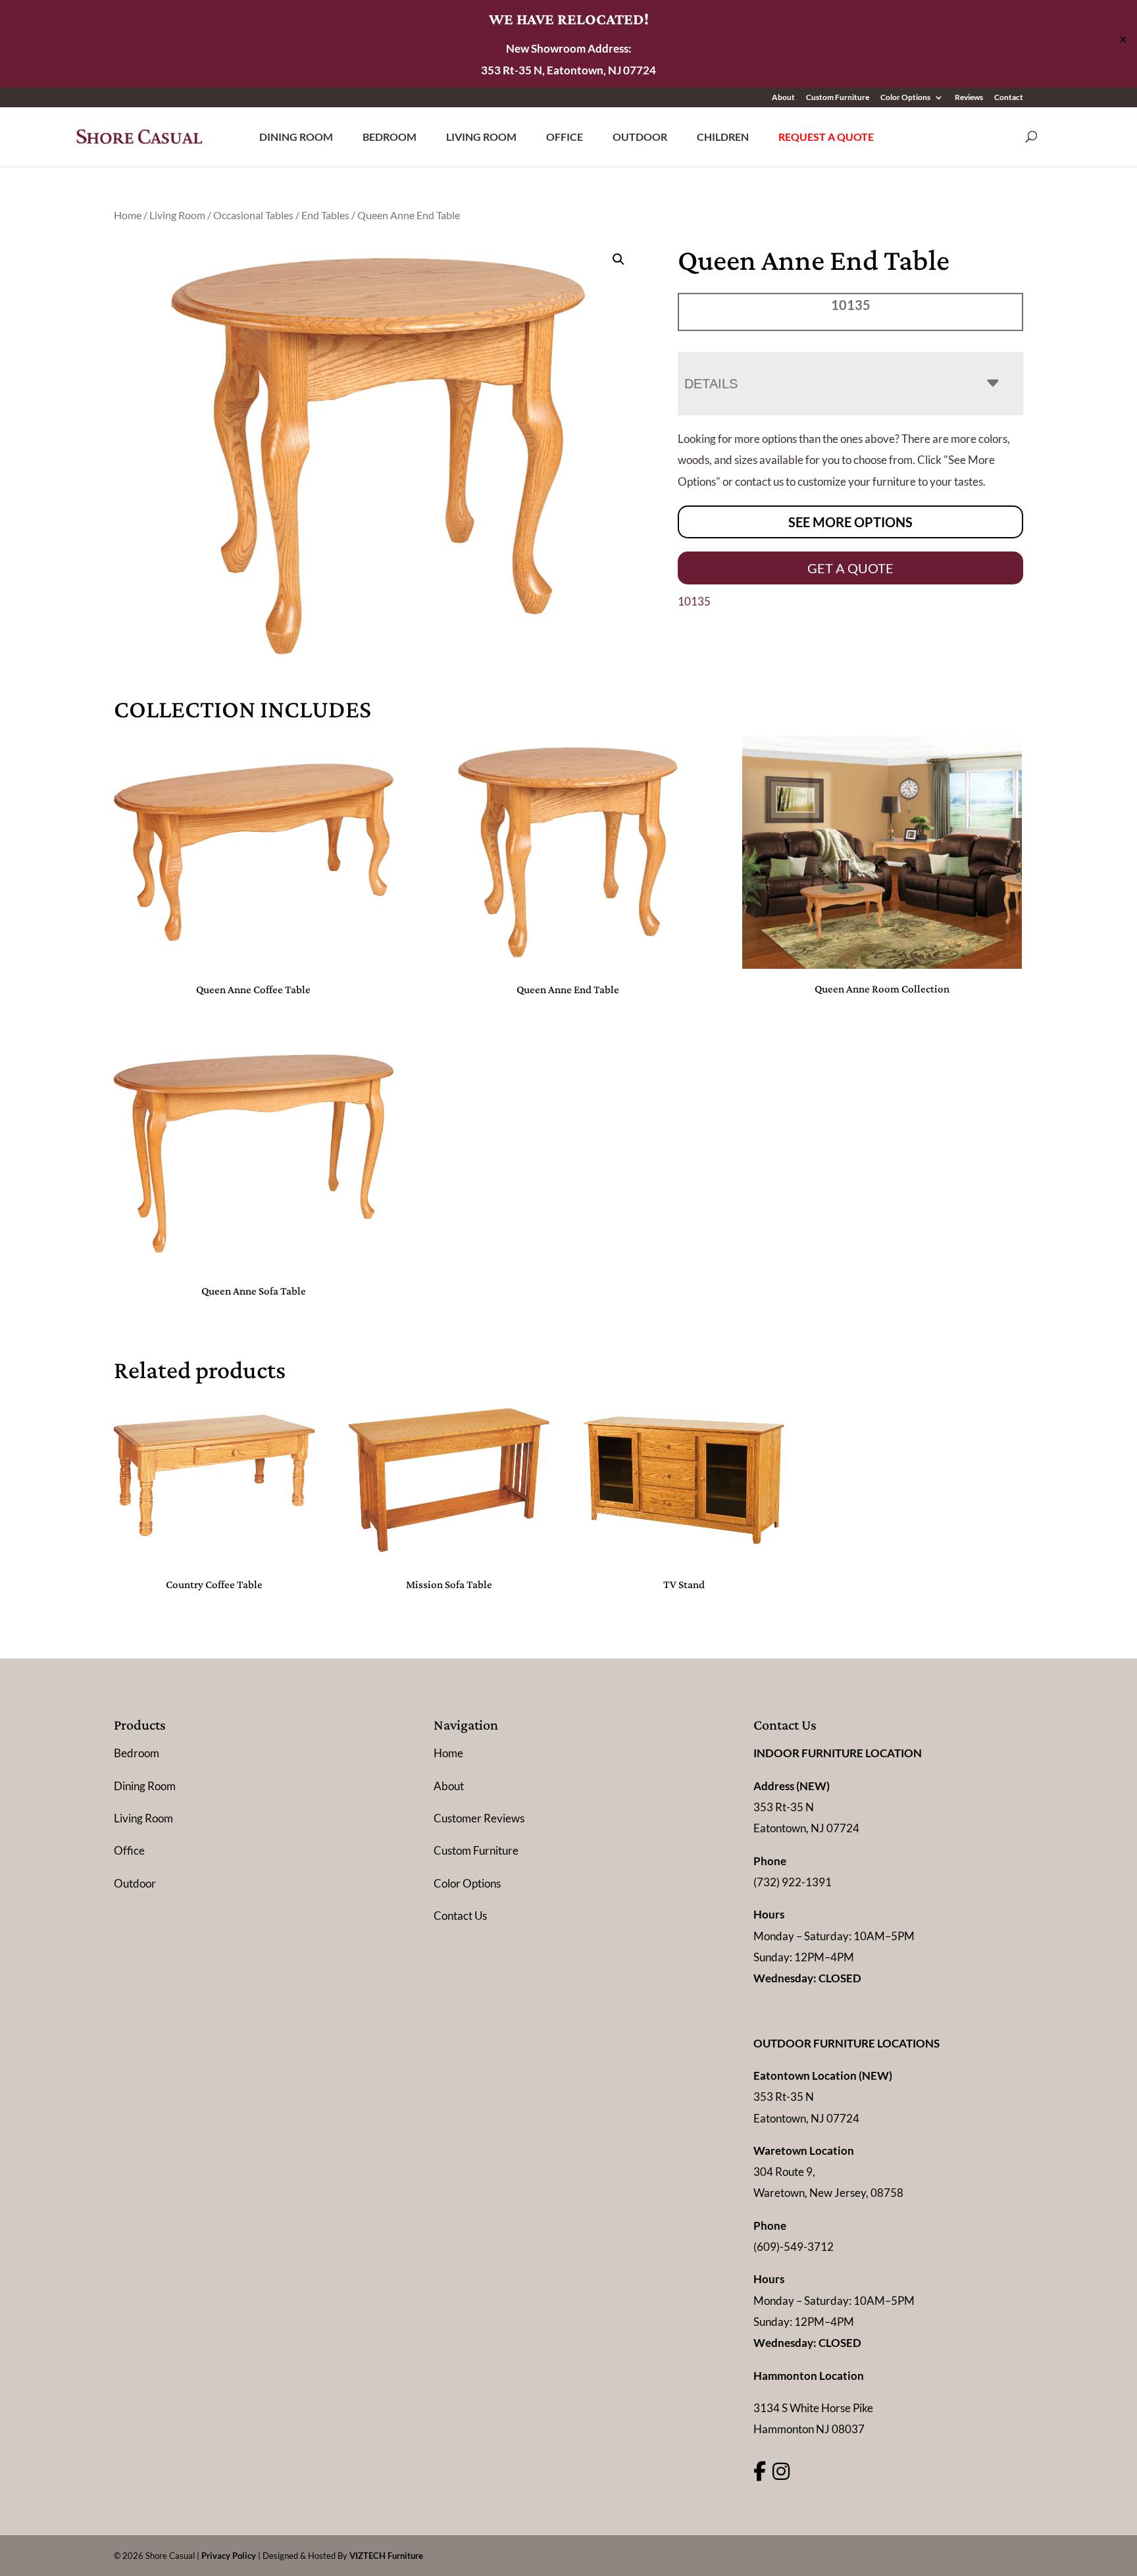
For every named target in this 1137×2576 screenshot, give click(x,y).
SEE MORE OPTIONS (850, 522)
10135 (694, 601)
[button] (619, 259)
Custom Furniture (838, 98)
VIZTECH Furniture (386, 2556)
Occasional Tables (253, 215)
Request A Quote (826, 137)
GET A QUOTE (850, 568)
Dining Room (296, 137)
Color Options (905, 98)
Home (128, 215)
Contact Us (460, 1916)
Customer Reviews (479, 1818)
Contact (1009, 98)
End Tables (325, 215)
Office (565, 137)
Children (723, 137)
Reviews (969, 98)
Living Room (481, 137)
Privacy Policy (229, 2556)
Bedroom (390, 137)
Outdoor (640, 137)
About (783, 98)
